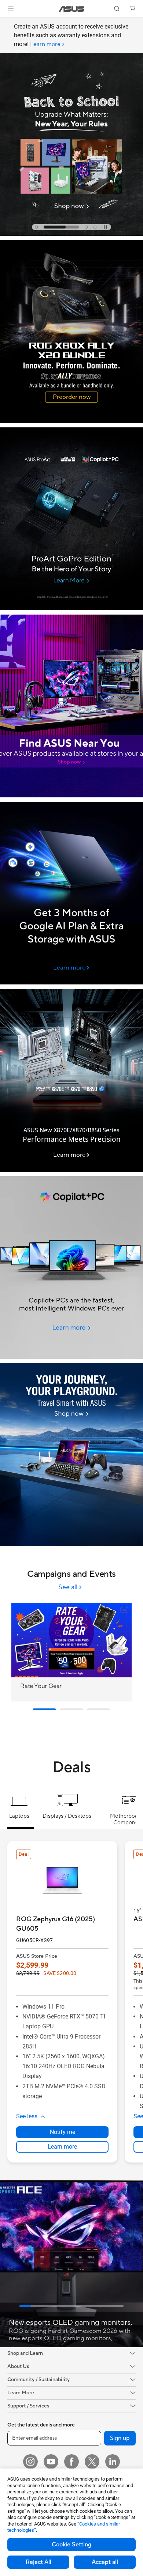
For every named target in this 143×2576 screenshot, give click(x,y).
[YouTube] (51, 2462)
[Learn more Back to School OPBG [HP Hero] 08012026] (71, 234)
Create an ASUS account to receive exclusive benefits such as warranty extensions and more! (71, 35)
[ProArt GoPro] (71, 519)
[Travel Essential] (71, 1455)
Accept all (105, 2562)
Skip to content (4, 22)
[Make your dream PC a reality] (71, 706)
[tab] (36, 227)
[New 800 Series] (71, 1080)
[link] (72, 9)
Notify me (63, 2132)
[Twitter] (92, 2462)
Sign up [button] (120, 2438)
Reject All (38, 2562)
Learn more (62, 2147)
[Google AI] (71, 893)
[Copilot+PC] (71, 1268)
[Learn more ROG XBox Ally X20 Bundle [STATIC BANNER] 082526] (71, 421)
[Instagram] (30, 2462)
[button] (11, 9)
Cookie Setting (71, 2545)
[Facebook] (71, 2462)
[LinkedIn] (113, 2462)
